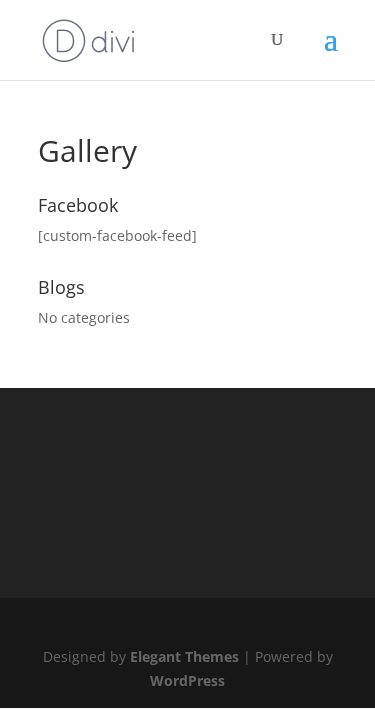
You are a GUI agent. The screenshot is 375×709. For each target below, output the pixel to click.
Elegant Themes (184, 656)
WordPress (187, 680)
